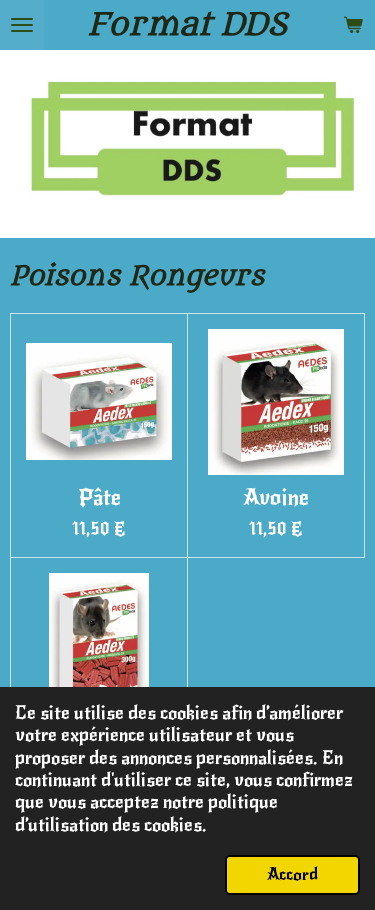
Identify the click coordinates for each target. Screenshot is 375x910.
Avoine (276, 498)
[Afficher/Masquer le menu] (22, 25)
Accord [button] (292, 874)
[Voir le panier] (353, 25)
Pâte (99, 498)
